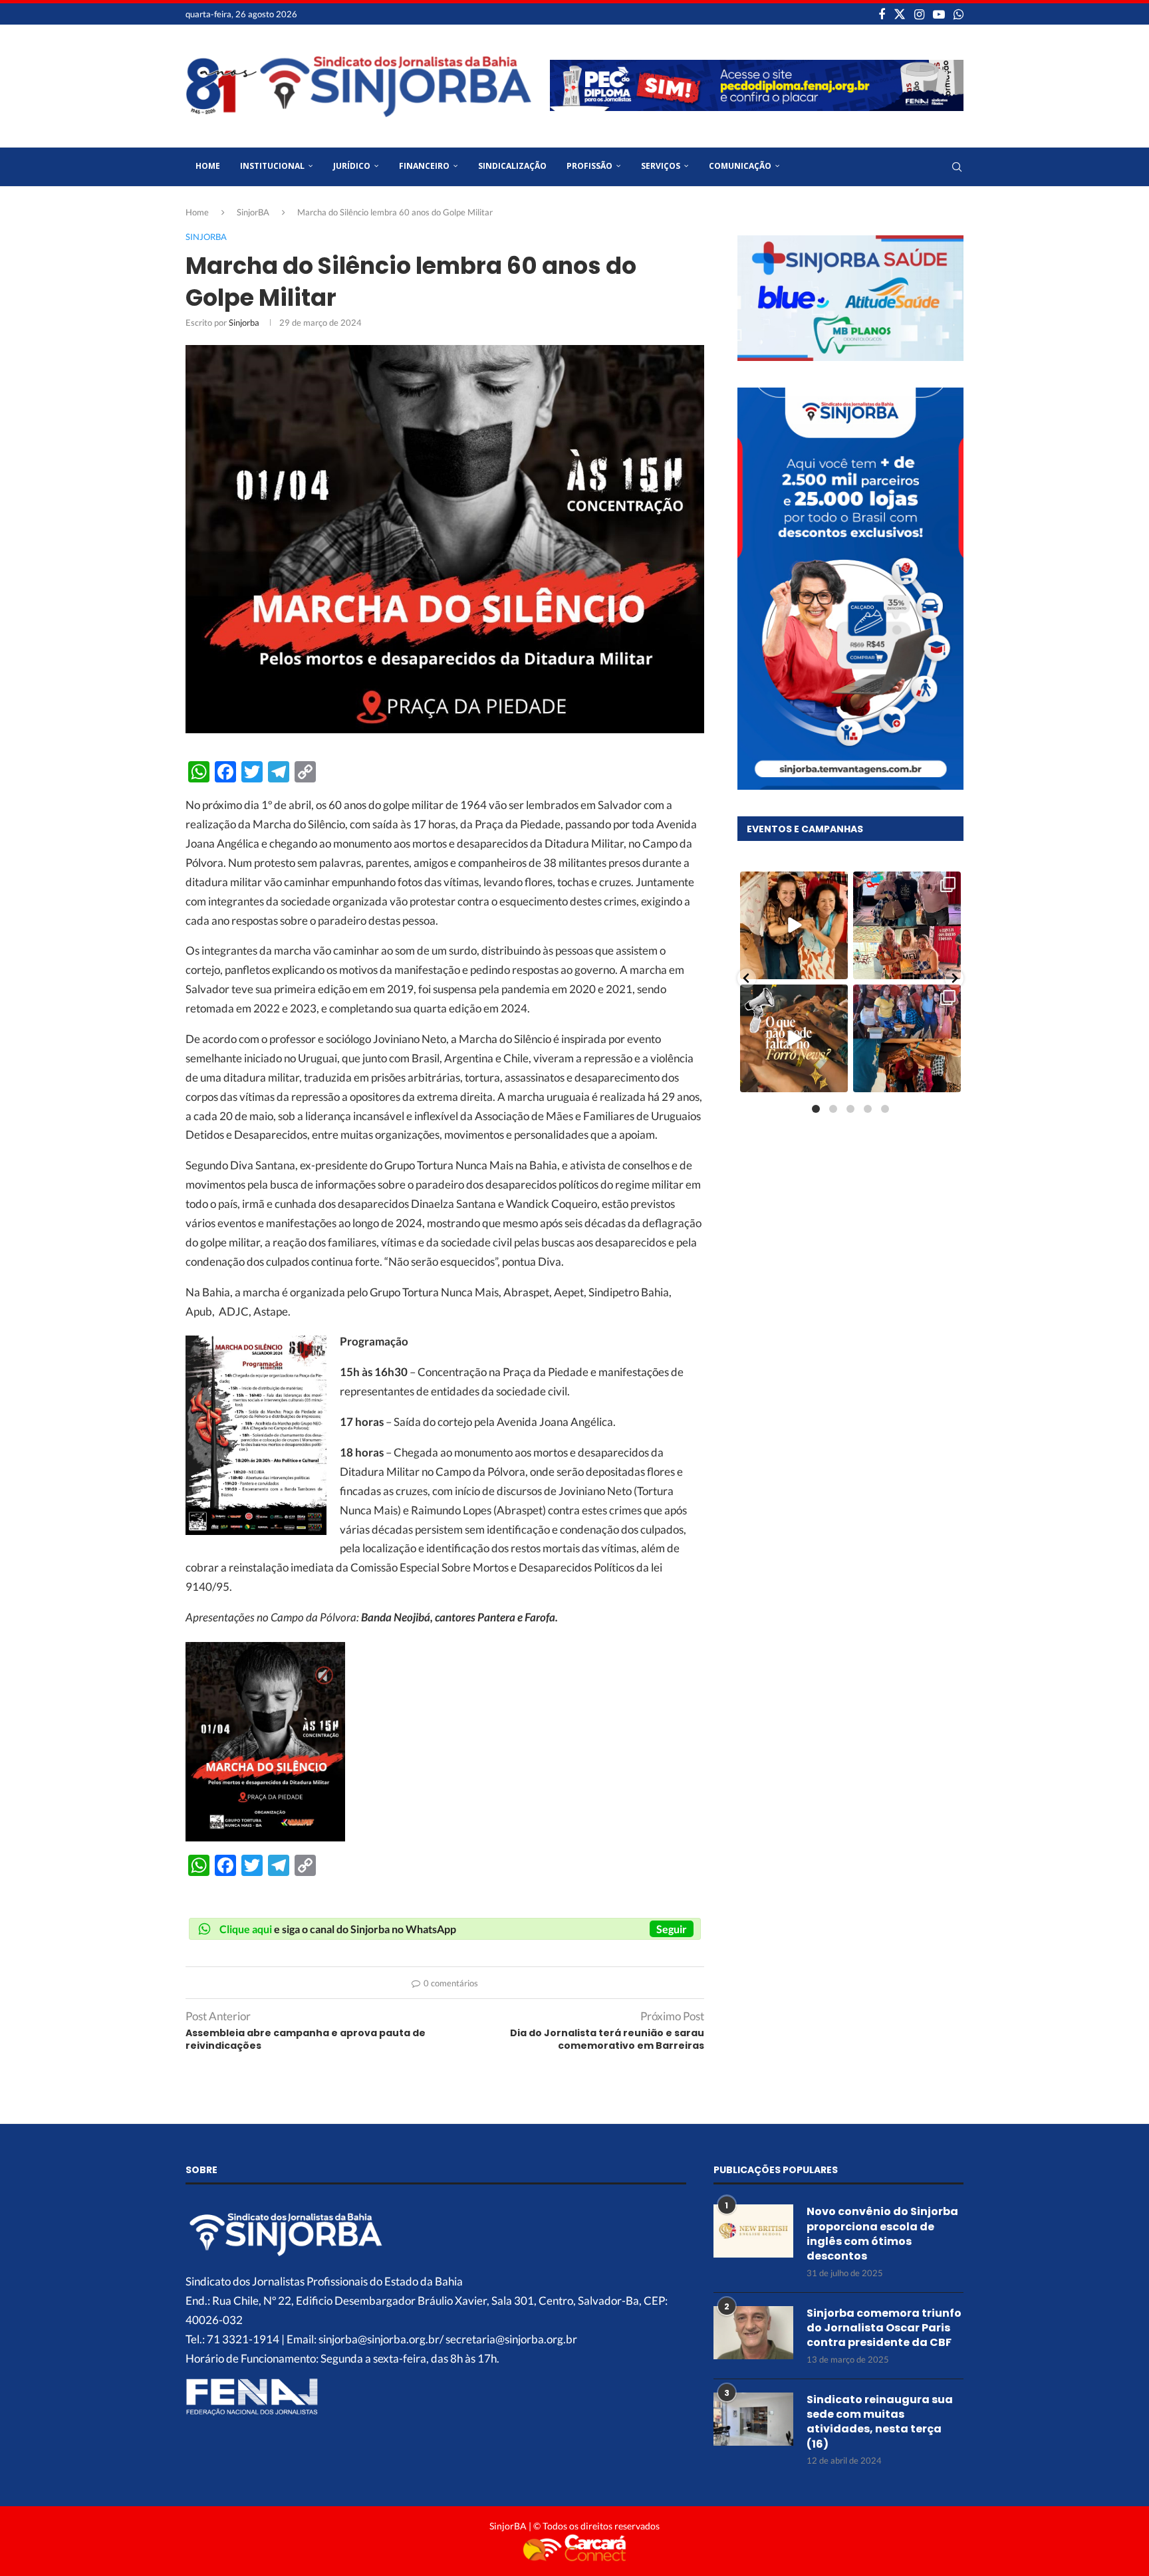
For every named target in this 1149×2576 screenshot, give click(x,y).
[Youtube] (939, 14)
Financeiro (424, 166)
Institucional (272, 166)
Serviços (661, 166)
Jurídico (352, 166)
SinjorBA (253, 212)
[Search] (957, 167)
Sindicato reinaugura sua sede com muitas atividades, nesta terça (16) (880, 2422)
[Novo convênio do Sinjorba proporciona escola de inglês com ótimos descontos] (753, 2231)
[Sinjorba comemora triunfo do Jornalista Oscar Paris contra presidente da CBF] (753, 2333)
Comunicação (740, 166)
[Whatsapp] (958, 14)
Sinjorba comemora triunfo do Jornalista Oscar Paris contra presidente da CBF (884, 2328)
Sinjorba (244, 322)
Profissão (589, 166)
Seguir (672, 1929)
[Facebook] (882, 14)
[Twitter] (900, 14)
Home (208, 166)
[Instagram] (919, 14)
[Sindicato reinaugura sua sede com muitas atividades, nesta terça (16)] (753, 2419)
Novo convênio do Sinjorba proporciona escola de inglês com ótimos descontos (882, 2234)
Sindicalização (512, 166)
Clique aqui (246, 1929)
